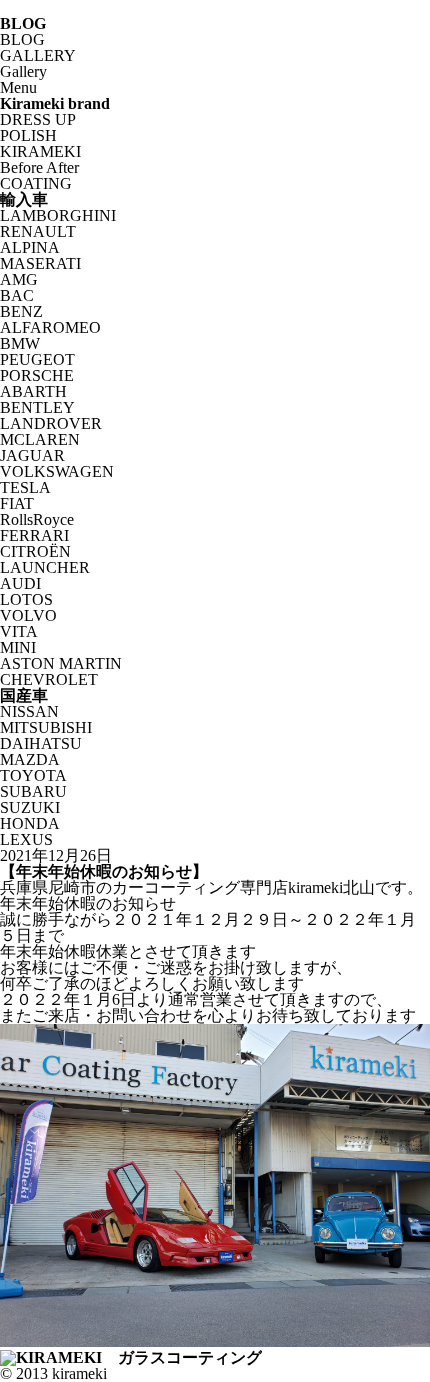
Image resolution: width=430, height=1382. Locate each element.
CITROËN (35, 551)
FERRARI (34, 535)
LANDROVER (51, 423)
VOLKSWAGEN (57, 471)
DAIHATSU (41, 743)
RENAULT (38, 231)
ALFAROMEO (50, 327)
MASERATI (40, 263)
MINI (18, 647)
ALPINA (30, 247)
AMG (19, 279)
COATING (36, 183)
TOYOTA (33, 775)
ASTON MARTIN (61, 663)
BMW (20, 343)
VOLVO (28, 615)
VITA (19, 631)
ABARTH (33, 391)
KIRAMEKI (40, 151)
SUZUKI (30, 807)
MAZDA (30, 759)
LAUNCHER (45, 567)
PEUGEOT (37, 359)
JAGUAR (32, 455)
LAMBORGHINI (58, 215)
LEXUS (26, 839)
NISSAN (29, 711)
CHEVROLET (49, 679)
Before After (39, 167)
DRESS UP (38, 119)
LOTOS (26, 599)
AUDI (20, 583)
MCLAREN (40, 439)
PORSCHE (37, 375)
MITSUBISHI (46, 727)
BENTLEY (37, 407)
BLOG (22, 39)
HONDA (30, 823)
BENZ (21, 311)
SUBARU (33, 791)
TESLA (25, 487)
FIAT (17, 503)
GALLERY (38, 55)
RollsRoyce (37, 519)
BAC (17, 295)
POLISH (28, 135)
